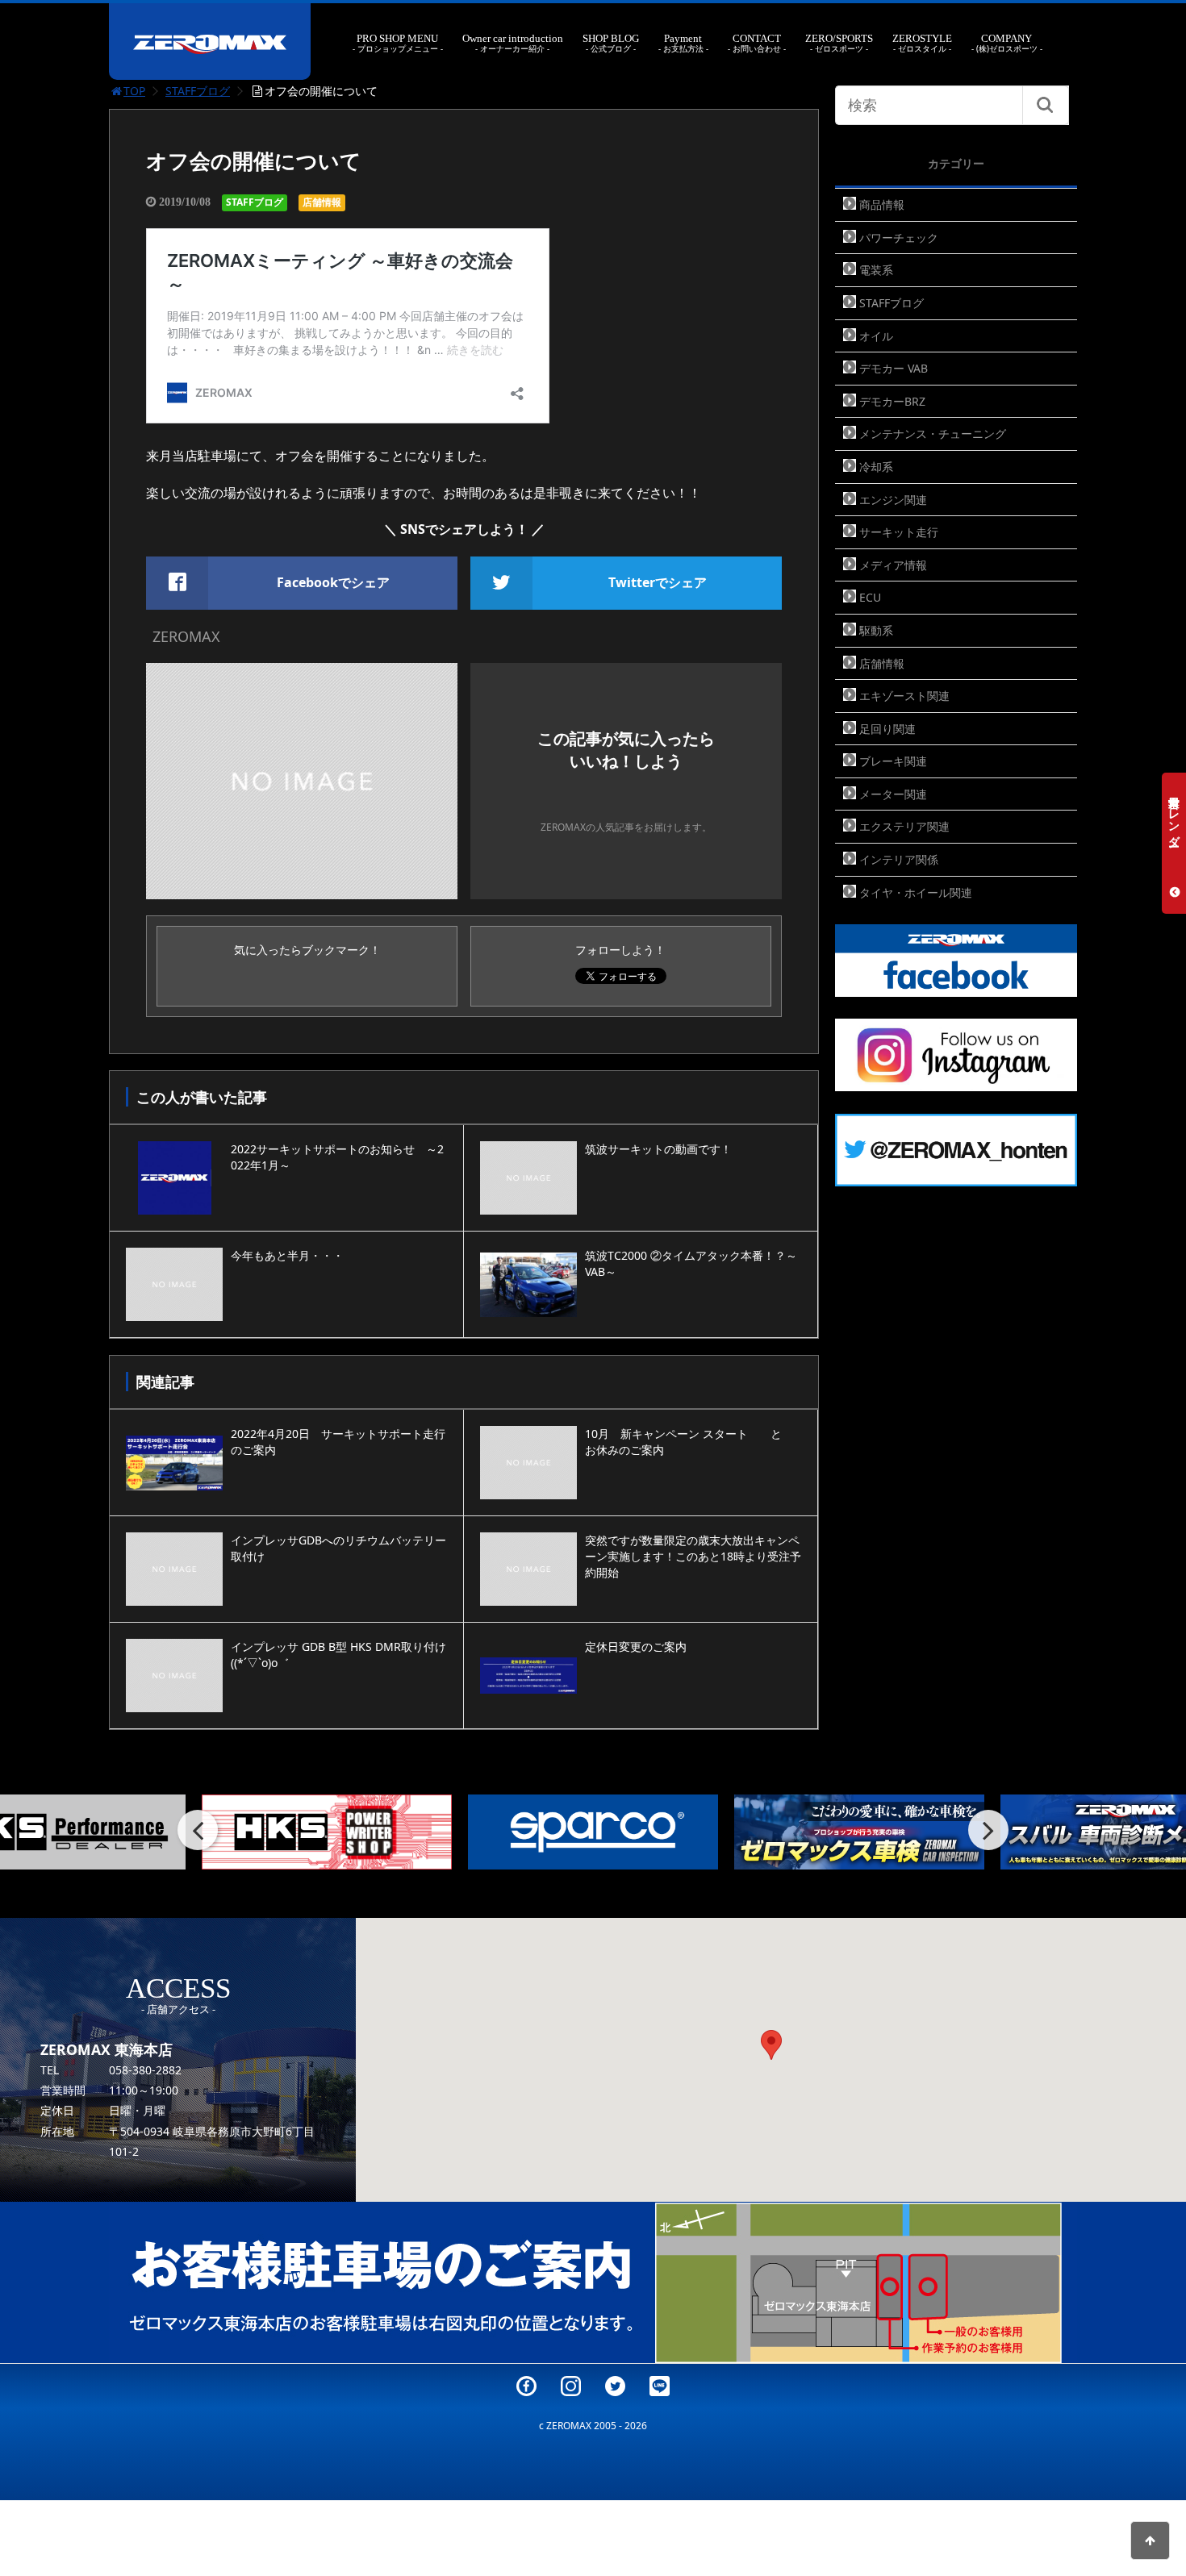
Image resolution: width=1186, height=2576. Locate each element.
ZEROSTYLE (922, 43)
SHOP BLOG (611, 43)
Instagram (571, 2386)
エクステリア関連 (904, 826)
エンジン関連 (893, 500)
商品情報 (882, 204)
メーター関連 (893, 794)
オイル (876, 336)
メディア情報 (893, 565)
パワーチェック (899, 238)
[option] (331, 1832)
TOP (134, 91)
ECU (870, 597)
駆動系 (876, 630)
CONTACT (757, 43)
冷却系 (876, 467)
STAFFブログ (198, 91)
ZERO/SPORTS (839, 43)
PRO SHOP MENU (397, 43)
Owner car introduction (513, 43)
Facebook (526, 2386)
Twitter (615, 2386)
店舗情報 (322, 202)
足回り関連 (887, 729)
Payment (683, 43)
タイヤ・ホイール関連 (916, 892)
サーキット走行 (899, 532)
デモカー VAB (894, 368)
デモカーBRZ (892, 401)
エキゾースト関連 (904, 696)
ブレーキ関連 (893, 761)
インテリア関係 (899, 859)
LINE (660, 2386)
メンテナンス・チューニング (933, 434)
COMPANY (1007, 43)
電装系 (876, 270)
